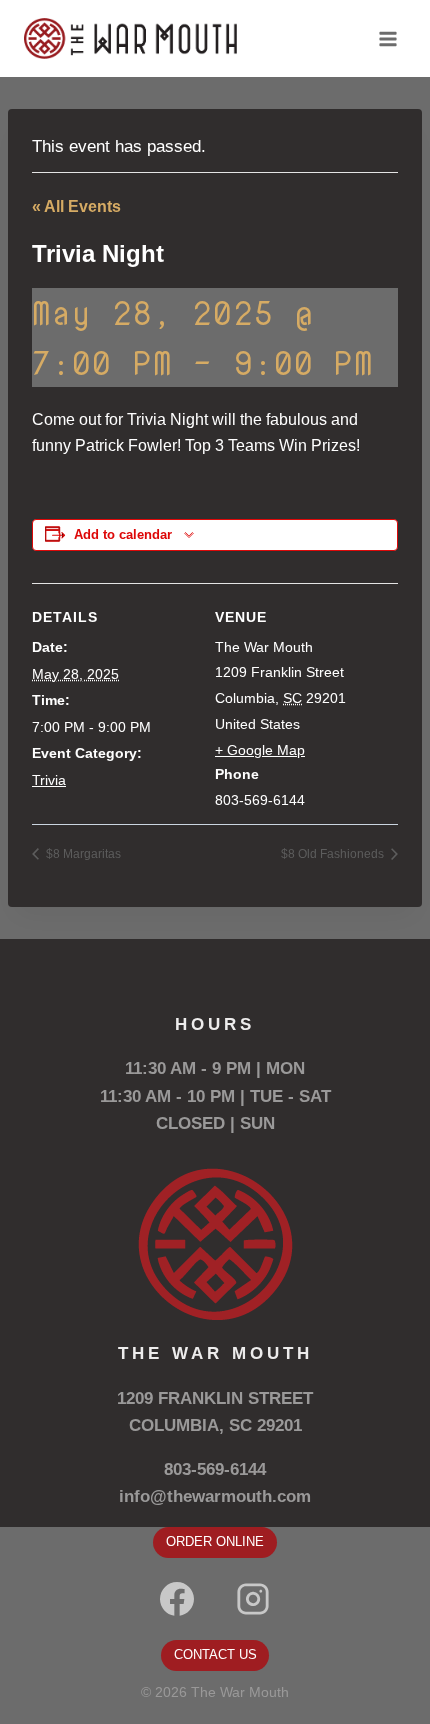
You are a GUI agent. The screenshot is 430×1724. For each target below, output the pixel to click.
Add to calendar (123, 535)
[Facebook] (177, 1599)
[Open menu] (387, 38)
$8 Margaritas (82, 854)
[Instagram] (253, 1599)
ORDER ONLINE (215, 1541)
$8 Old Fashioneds (334, 854)
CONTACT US (215, 1654)
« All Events (76, 206)
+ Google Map (260, 750)
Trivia (49, 780)
